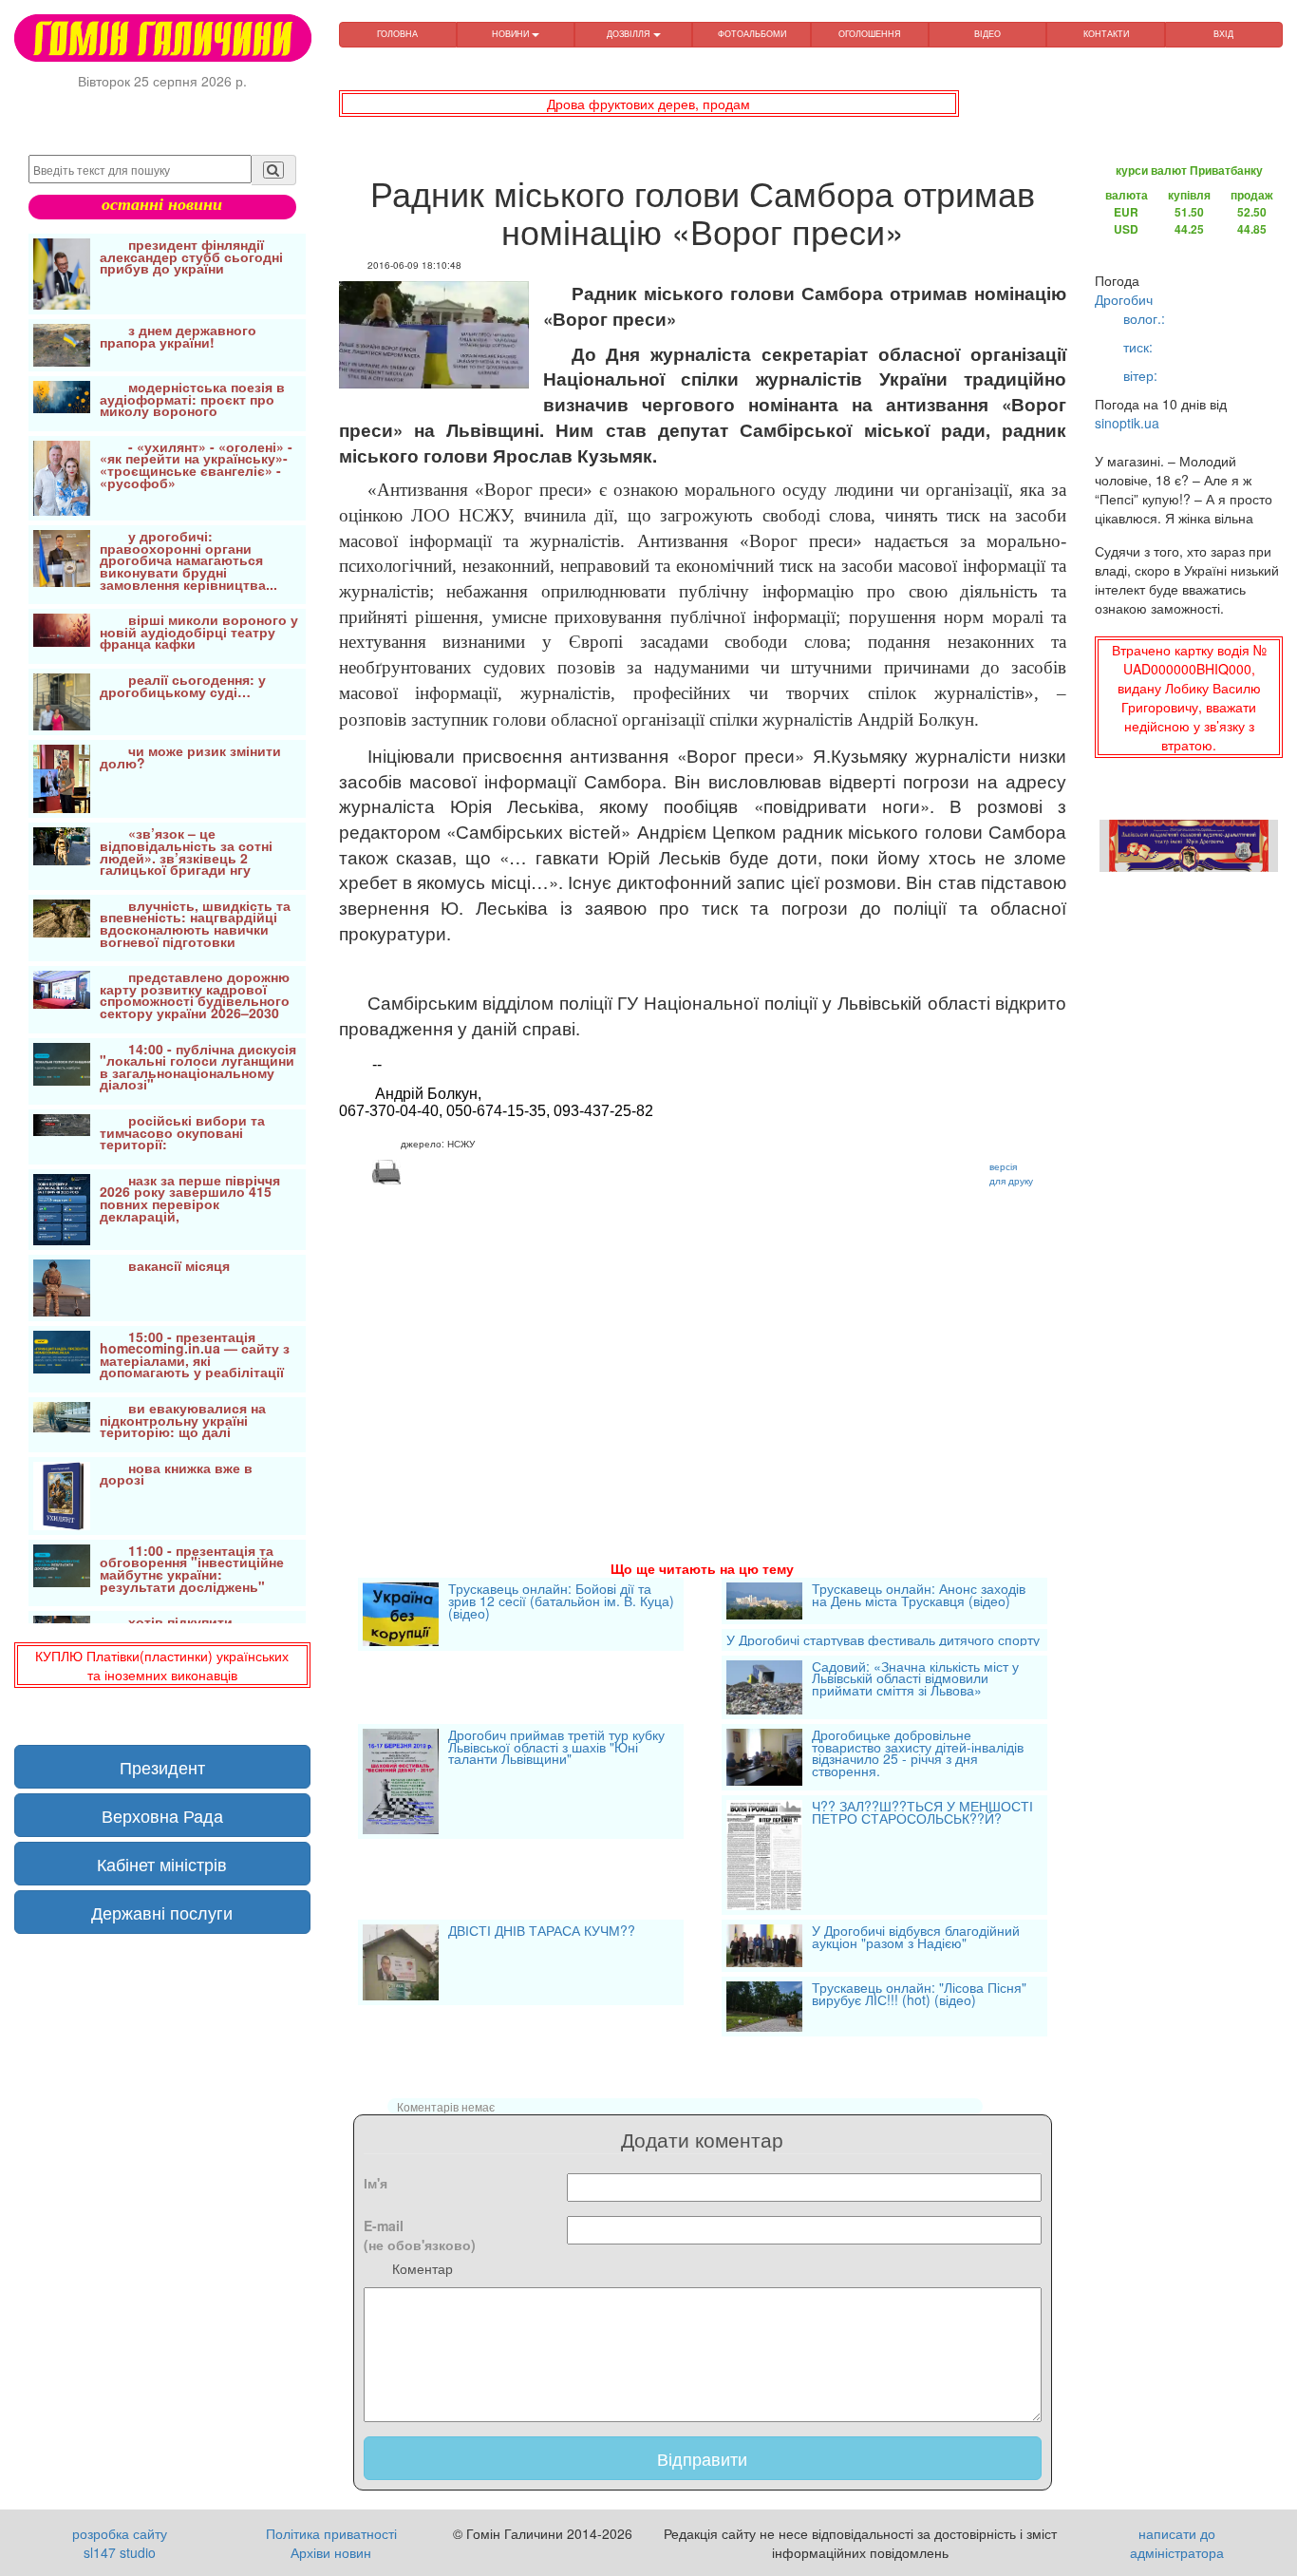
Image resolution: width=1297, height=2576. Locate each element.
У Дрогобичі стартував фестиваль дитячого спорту (883, 1640)
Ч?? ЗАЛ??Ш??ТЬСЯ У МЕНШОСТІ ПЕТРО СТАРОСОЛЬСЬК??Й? (922, 1814)
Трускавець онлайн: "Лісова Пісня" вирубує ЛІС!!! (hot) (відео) (919, 1995)
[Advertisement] (703, 1350)
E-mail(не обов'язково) (420, 2235)
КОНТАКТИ (1106, 34)
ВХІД (1223, 34)
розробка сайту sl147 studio (120, 2543)
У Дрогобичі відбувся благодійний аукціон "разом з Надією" (916, 1938)
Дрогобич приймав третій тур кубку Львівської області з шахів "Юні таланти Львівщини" (556, 1748)
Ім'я (376, 2183)
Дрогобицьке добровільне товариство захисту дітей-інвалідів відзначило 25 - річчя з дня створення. (918, 1754)
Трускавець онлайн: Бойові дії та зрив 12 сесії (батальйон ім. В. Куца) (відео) (561, 1602)
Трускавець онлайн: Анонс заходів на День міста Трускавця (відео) (919, 1596)
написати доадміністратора (1177, 2543)
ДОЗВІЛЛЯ (630, 34)
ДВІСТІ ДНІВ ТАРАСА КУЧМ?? (542, 1932)
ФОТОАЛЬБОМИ (752, 34)
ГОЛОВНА (397, 34)
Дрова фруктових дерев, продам (648, 104)
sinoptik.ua (1127, 423)
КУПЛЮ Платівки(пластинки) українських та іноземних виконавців (162, 1665)
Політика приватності (331, 2533)
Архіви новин (331, 2552)
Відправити (702, 2458)
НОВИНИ (512, 34)
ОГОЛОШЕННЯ (870, 34)
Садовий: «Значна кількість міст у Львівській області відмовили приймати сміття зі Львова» (915, 1680)
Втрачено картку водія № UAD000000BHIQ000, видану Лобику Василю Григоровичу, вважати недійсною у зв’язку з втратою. (1189, 697)
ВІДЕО (987, 34)
